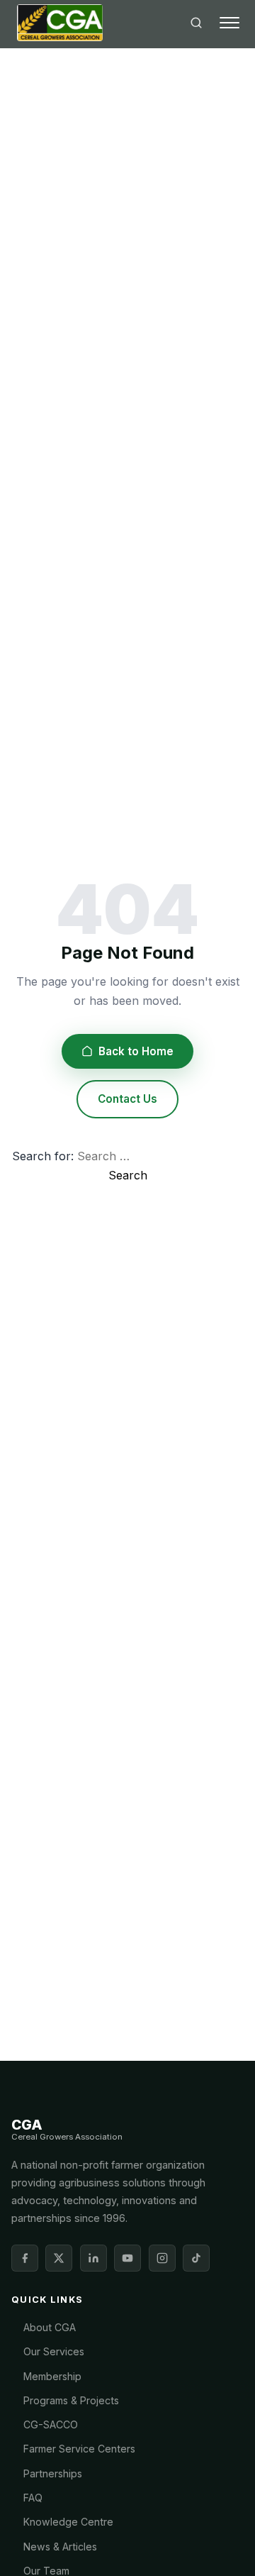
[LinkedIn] (93, 2258)
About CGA (50, 2327)
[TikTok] (196, 2258)
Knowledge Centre (68, 2522)
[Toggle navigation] (229, 23)
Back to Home (136, 1051)
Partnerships (53, 2473)
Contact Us (127, 1099)
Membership (52, 2376)
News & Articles (60, 2547)
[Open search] (196, 23)
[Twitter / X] (59, 2258)
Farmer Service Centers (79, 2449)
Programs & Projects (71, 2400)
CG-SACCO (51, 2424)
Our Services (54, 2351)
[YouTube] (127, 2258)
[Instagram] (162, 2258)
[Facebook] (25, 2258)
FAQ (33, 2498)
